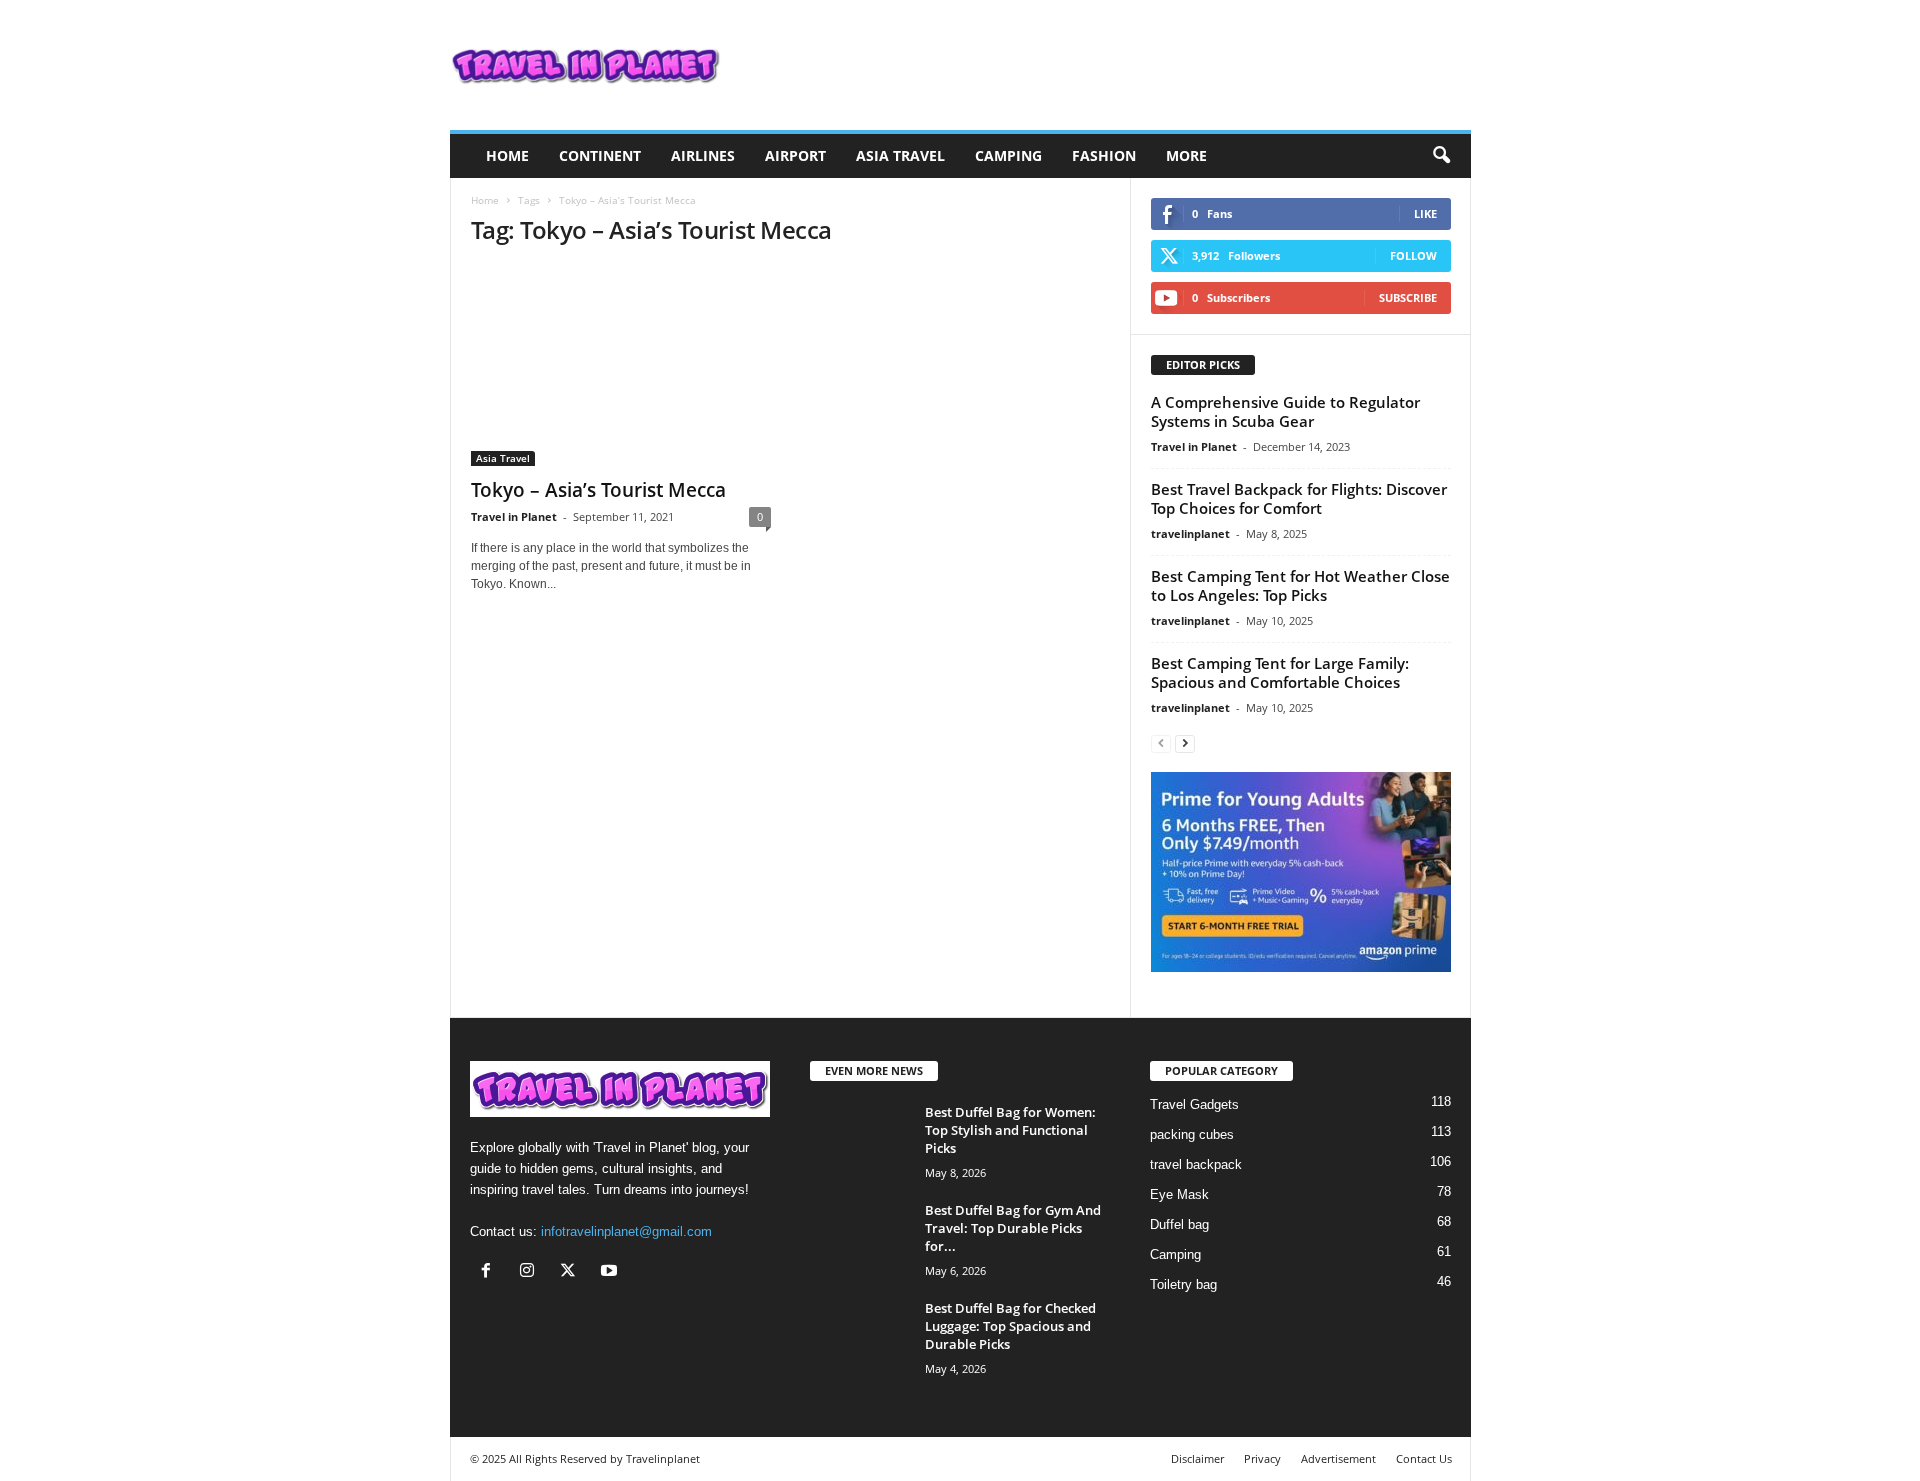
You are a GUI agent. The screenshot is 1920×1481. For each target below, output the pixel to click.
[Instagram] (531, 1272)
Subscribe (1408, 297)
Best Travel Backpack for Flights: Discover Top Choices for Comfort (1299, 498)
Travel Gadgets (1194, 1104)
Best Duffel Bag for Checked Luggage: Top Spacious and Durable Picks (1010, 1326)
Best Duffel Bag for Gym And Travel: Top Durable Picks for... (1013, 1228)
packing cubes (1192, 1134)
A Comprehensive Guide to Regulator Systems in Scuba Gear (1285, 411)
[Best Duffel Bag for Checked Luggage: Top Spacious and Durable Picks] (860, 1336)
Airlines (703, 155)
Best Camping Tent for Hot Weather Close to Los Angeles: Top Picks (1300, 585)
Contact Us (1424, 1458)
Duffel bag (1179, 1224)
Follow (1413, 255)
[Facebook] (490, 1272)
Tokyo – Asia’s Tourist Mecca (598, 490)
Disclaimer (1197, 1458)
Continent (600, 155)
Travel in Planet (514, 516)
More (1186, 155)
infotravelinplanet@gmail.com (626, 1231)
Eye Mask (1179, 1194)
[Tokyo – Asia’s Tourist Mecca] (621, 366)
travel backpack (1196, 1164)
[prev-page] (1161, 742)
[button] (1441, 156)
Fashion (1104, 155)
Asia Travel (900, 155)
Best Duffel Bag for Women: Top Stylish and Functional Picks (1010, 1130)
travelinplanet (1190, 533)
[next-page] (1185, 742)
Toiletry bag (1183, 1284)
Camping (1008, 155)
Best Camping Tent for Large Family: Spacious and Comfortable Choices (1280, 672)
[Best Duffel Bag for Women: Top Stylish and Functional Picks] (860, 1140)
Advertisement (1338, 1458)
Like (1425, 213)
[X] (572, 1272)
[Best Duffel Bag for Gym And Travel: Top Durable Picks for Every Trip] (860, 1238)
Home (507, 155)
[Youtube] (611, 1272)
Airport (795, 155)
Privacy (1262, 1458)
